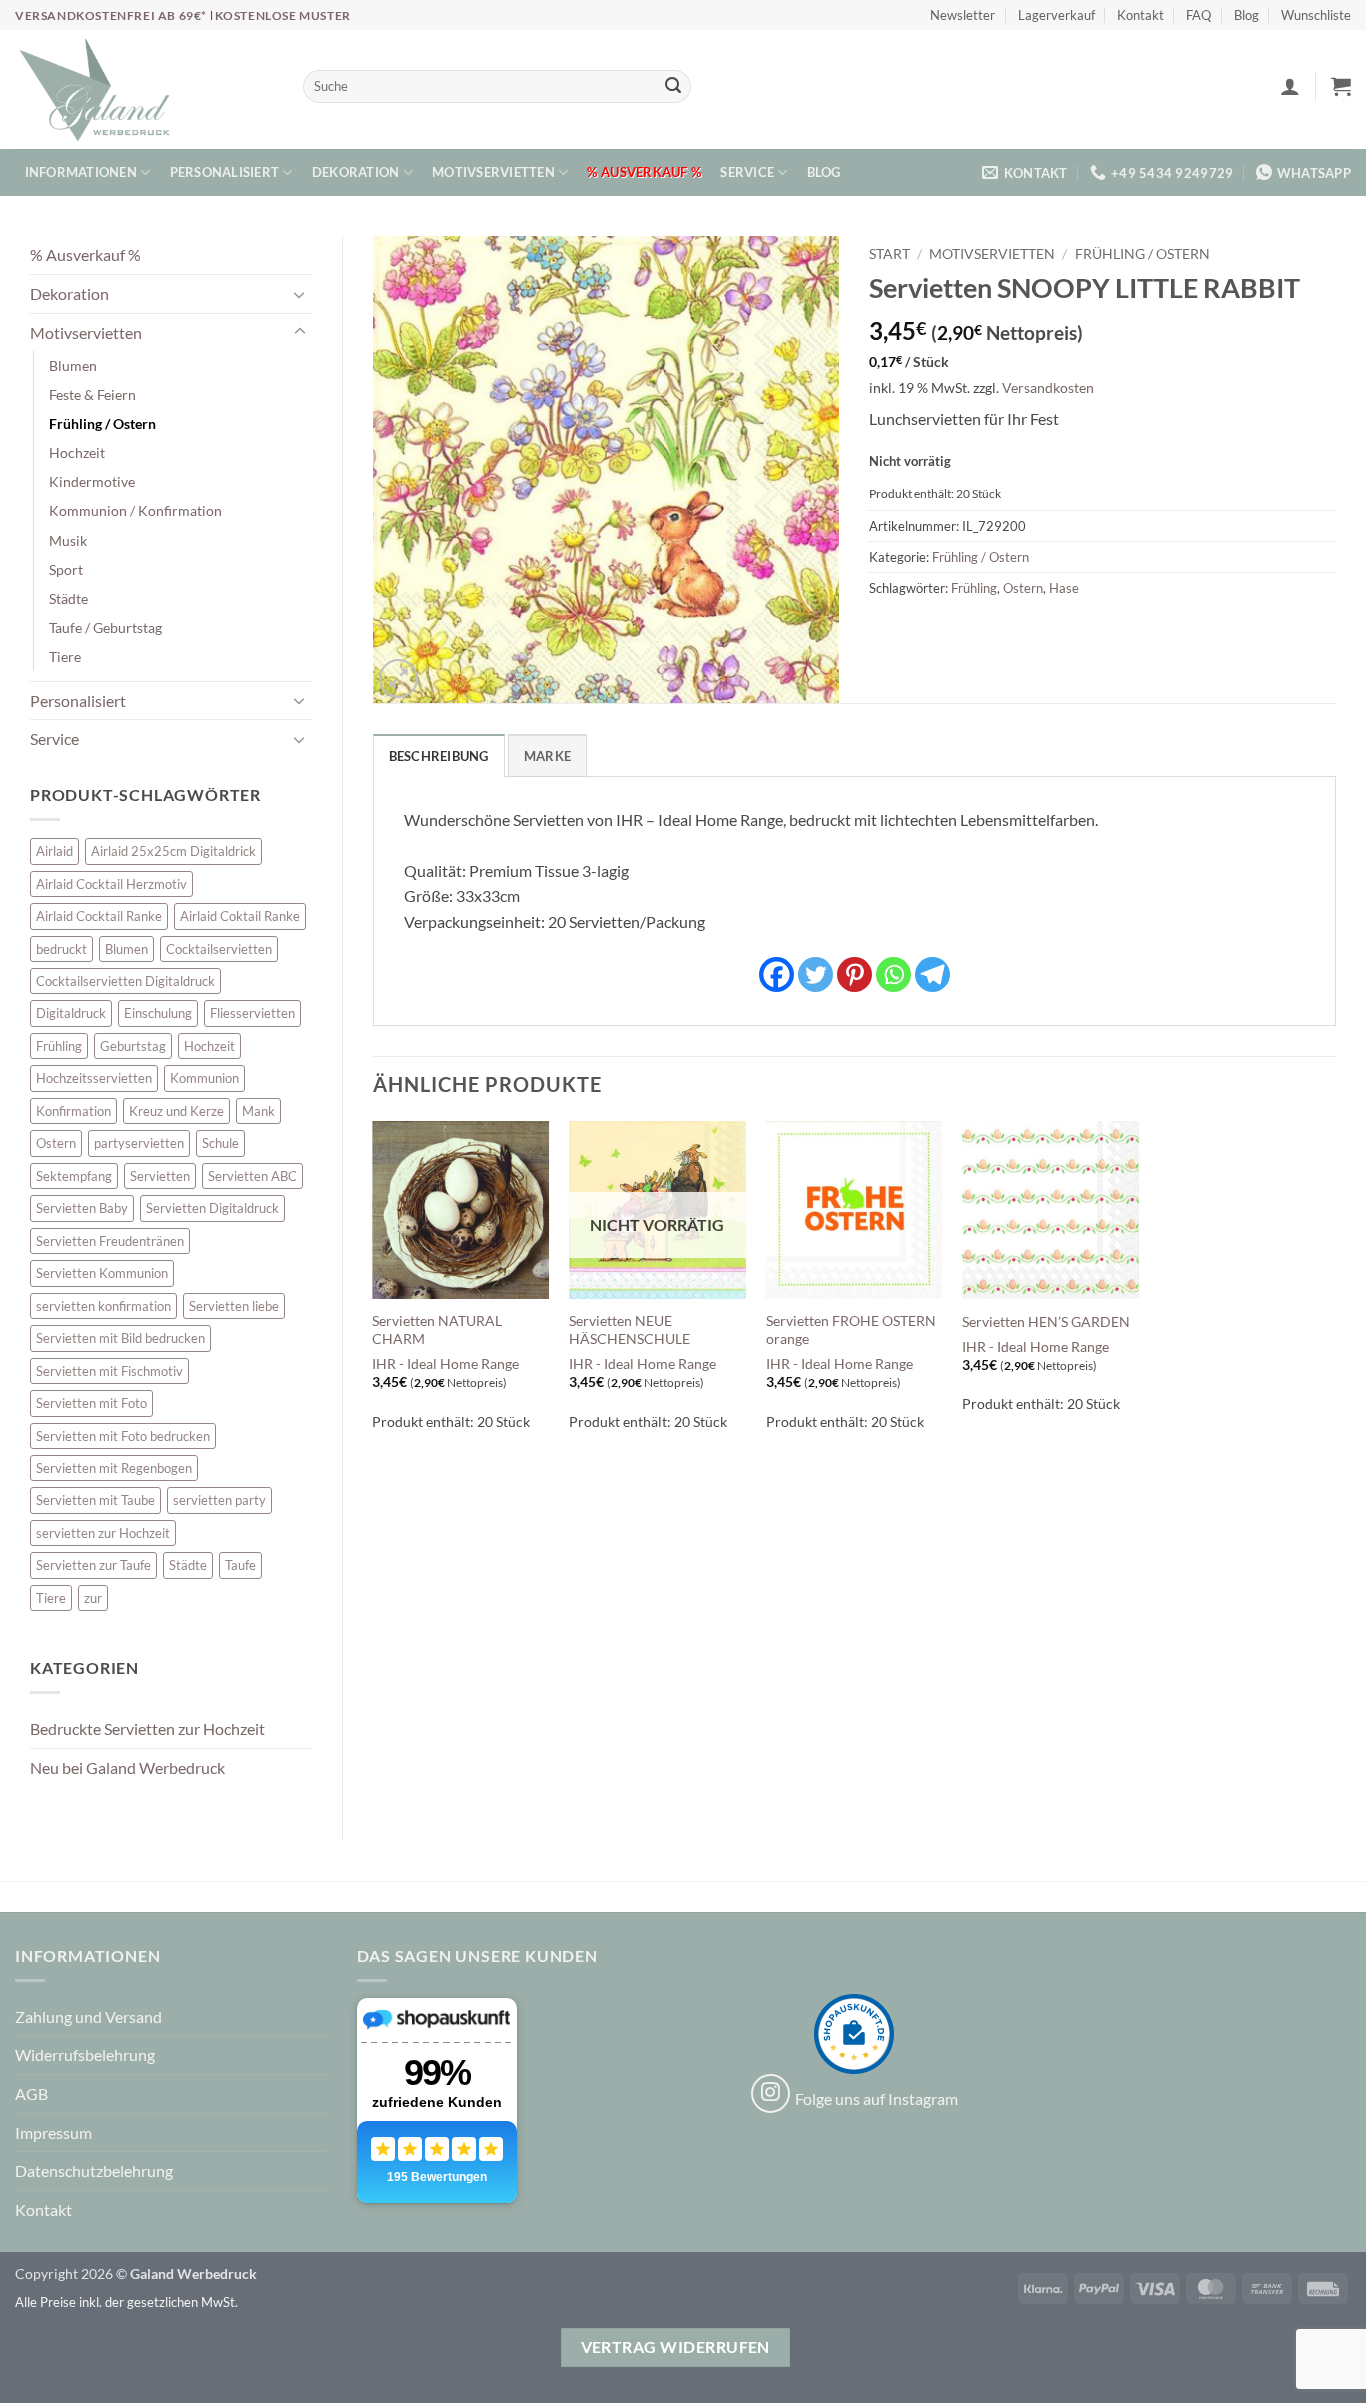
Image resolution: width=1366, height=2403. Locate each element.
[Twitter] (815, 974)
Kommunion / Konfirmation (135, 510)
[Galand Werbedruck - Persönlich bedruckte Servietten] (95, 90)
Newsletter (962, 15)
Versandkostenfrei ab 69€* (112, 15)
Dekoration (356, 172)
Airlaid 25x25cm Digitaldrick (173, 851)
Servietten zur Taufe (93, 1565)
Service (747, 172)
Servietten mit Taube (95, 1500)
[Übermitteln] (673, 87)
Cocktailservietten (219, 949)
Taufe (240, 1565)
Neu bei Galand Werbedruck (127, 1767)
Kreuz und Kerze (176, 1111)
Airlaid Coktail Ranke (240, 916)
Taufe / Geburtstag (105, 627)
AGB (31, 2093)
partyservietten (139, 1143)
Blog (1246, 15)
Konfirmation (73, 1111)
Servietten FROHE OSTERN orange (851, 1330)
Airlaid (54, 851)
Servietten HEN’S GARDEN (1046, 1321)
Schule (220, 1143)
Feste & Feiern (92, 394)
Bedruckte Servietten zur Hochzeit (147, 1728)
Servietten (160, 1176)
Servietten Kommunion (102, 1273)
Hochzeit (77, 452)
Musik (68, 540)
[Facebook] (776, 974)
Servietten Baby (82, 1208)
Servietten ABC (252, 1176)
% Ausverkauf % (644, 172)
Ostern (56, 1143)
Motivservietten (493, 172)
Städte (68, 598)
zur (93, 1598)
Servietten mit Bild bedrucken (120, 1338)
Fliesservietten (252, 1013)
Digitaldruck (71, 1013)
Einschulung (158, 1013)
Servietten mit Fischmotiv (109, 1371)
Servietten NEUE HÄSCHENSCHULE (629, 1330)
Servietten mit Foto (91, 1403)
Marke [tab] (547, 756)
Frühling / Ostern (102, 423)
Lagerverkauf (1056, 15)
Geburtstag (133, 1046)
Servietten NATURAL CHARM (437, 1330)
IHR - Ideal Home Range (445, 1363)
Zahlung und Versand (88, 2016)
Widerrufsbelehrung (85, 2054)
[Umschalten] (300, 294)
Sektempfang (74, 1176)
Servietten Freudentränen (110, 1241)
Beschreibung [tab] (439, 756)
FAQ (1198, 15)
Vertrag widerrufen (675, 2347)
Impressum (53, 2132)
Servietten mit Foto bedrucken (123, 1436)
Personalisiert (225, 172)
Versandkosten (1048, 387)
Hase (1064, 588)
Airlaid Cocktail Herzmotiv (111, 884)
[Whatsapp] (893, 974)
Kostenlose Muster (283, 15)
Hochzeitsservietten (94, 1078)
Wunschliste (1316, 15)
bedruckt (61, 949)
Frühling (59, 1046)
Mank (258, 1111)
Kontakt (1140, 15)
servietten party (219, 1500)
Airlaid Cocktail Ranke (99, 916)
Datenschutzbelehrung (94, 2170)
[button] (1290, 86)
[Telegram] (932, 974)
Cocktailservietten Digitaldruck (125, 981)
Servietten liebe (234, 1306)
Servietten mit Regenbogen (114, 1468)
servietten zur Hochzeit (103, 1533)
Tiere (65, 656)
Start (889, 254)
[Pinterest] (854, 974)
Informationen (81, 172)
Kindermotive (92, 481)
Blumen (73, 365)
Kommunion (204, 1078)
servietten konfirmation (103, 1306)
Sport (66, 569)
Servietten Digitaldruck (212, 1208)
